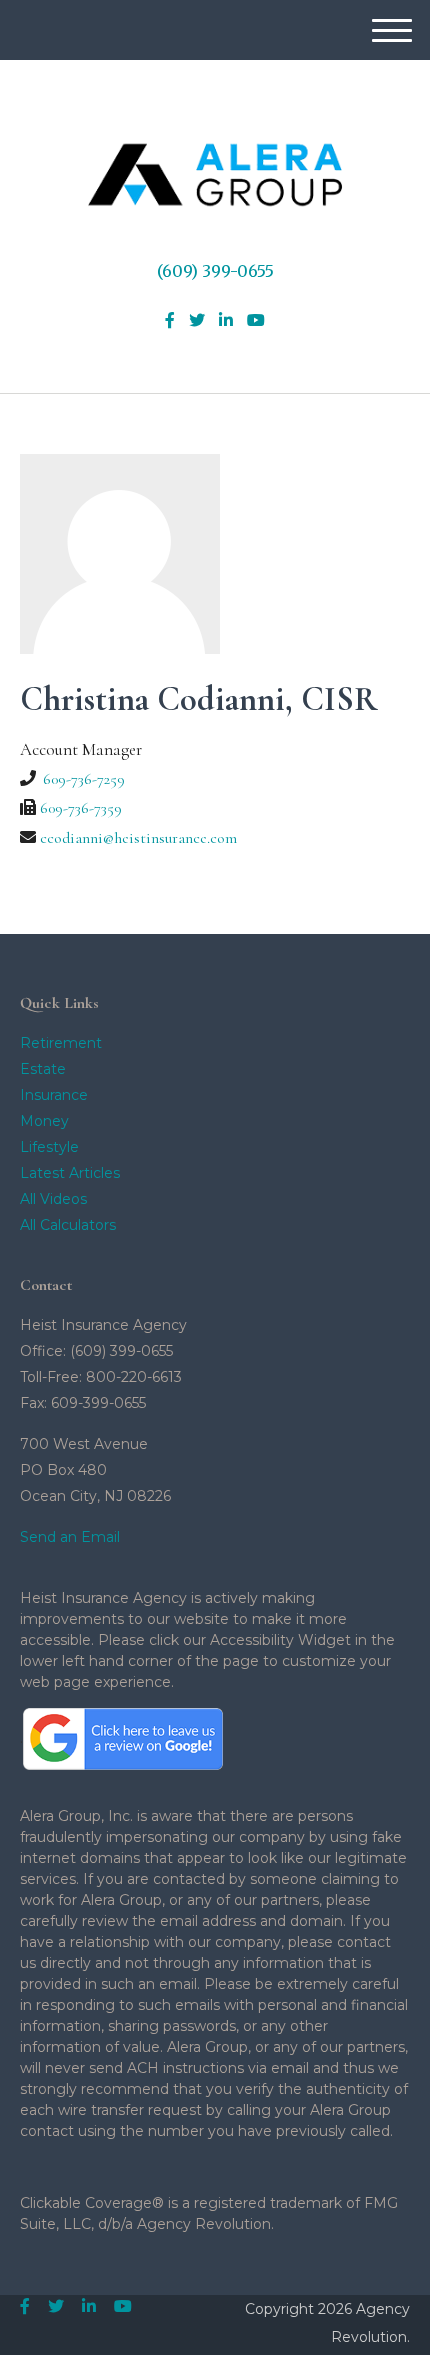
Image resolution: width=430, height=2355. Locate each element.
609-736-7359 (81, 808)
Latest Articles (70, 1173)
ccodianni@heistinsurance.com (138, 838)
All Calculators (68, 1225)
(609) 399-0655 (215, 271)
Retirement (61, 1043)
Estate (43, 1069)
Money (44, 1121)
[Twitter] (197, 321)
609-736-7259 (84, 779)
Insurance (54, 1095)
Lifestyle (49, 1147)
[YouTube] (256, 321)
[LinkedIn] (226, 321)
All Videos (53, 1199)
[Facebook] (170, 321)
